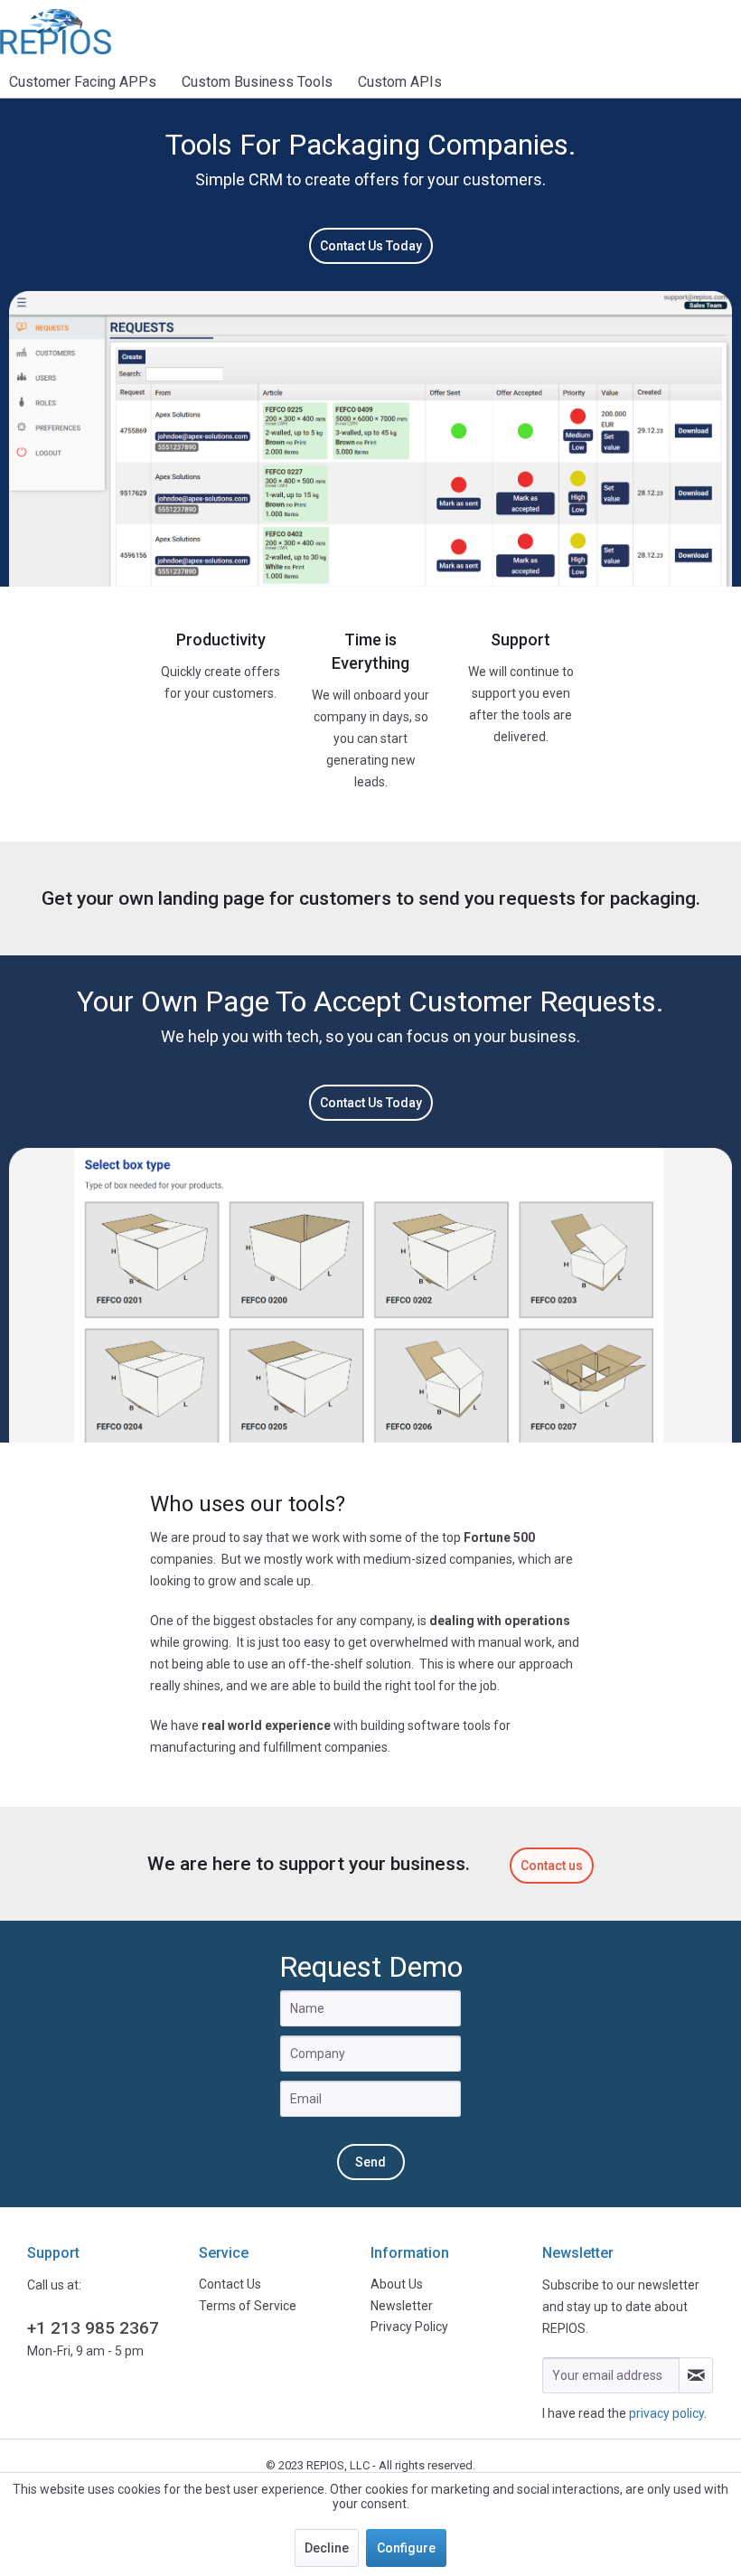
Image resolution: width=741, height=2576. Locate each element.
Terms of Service (248, 2306)
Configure (406, 2548)
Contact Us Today (371, 246)
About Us (397, 2284)
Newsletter (402, 2306)
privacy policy (666, 2413)
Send (370, 2162)
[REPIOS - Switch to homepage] (56, 32)
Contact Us (230, 2284)
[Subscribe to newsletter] (696, 2375)
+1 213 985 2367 (93, 2328)
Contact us (552, 1866)
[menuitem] (89, 82)
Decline (327, 2548)
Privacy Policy (409, 2327)
